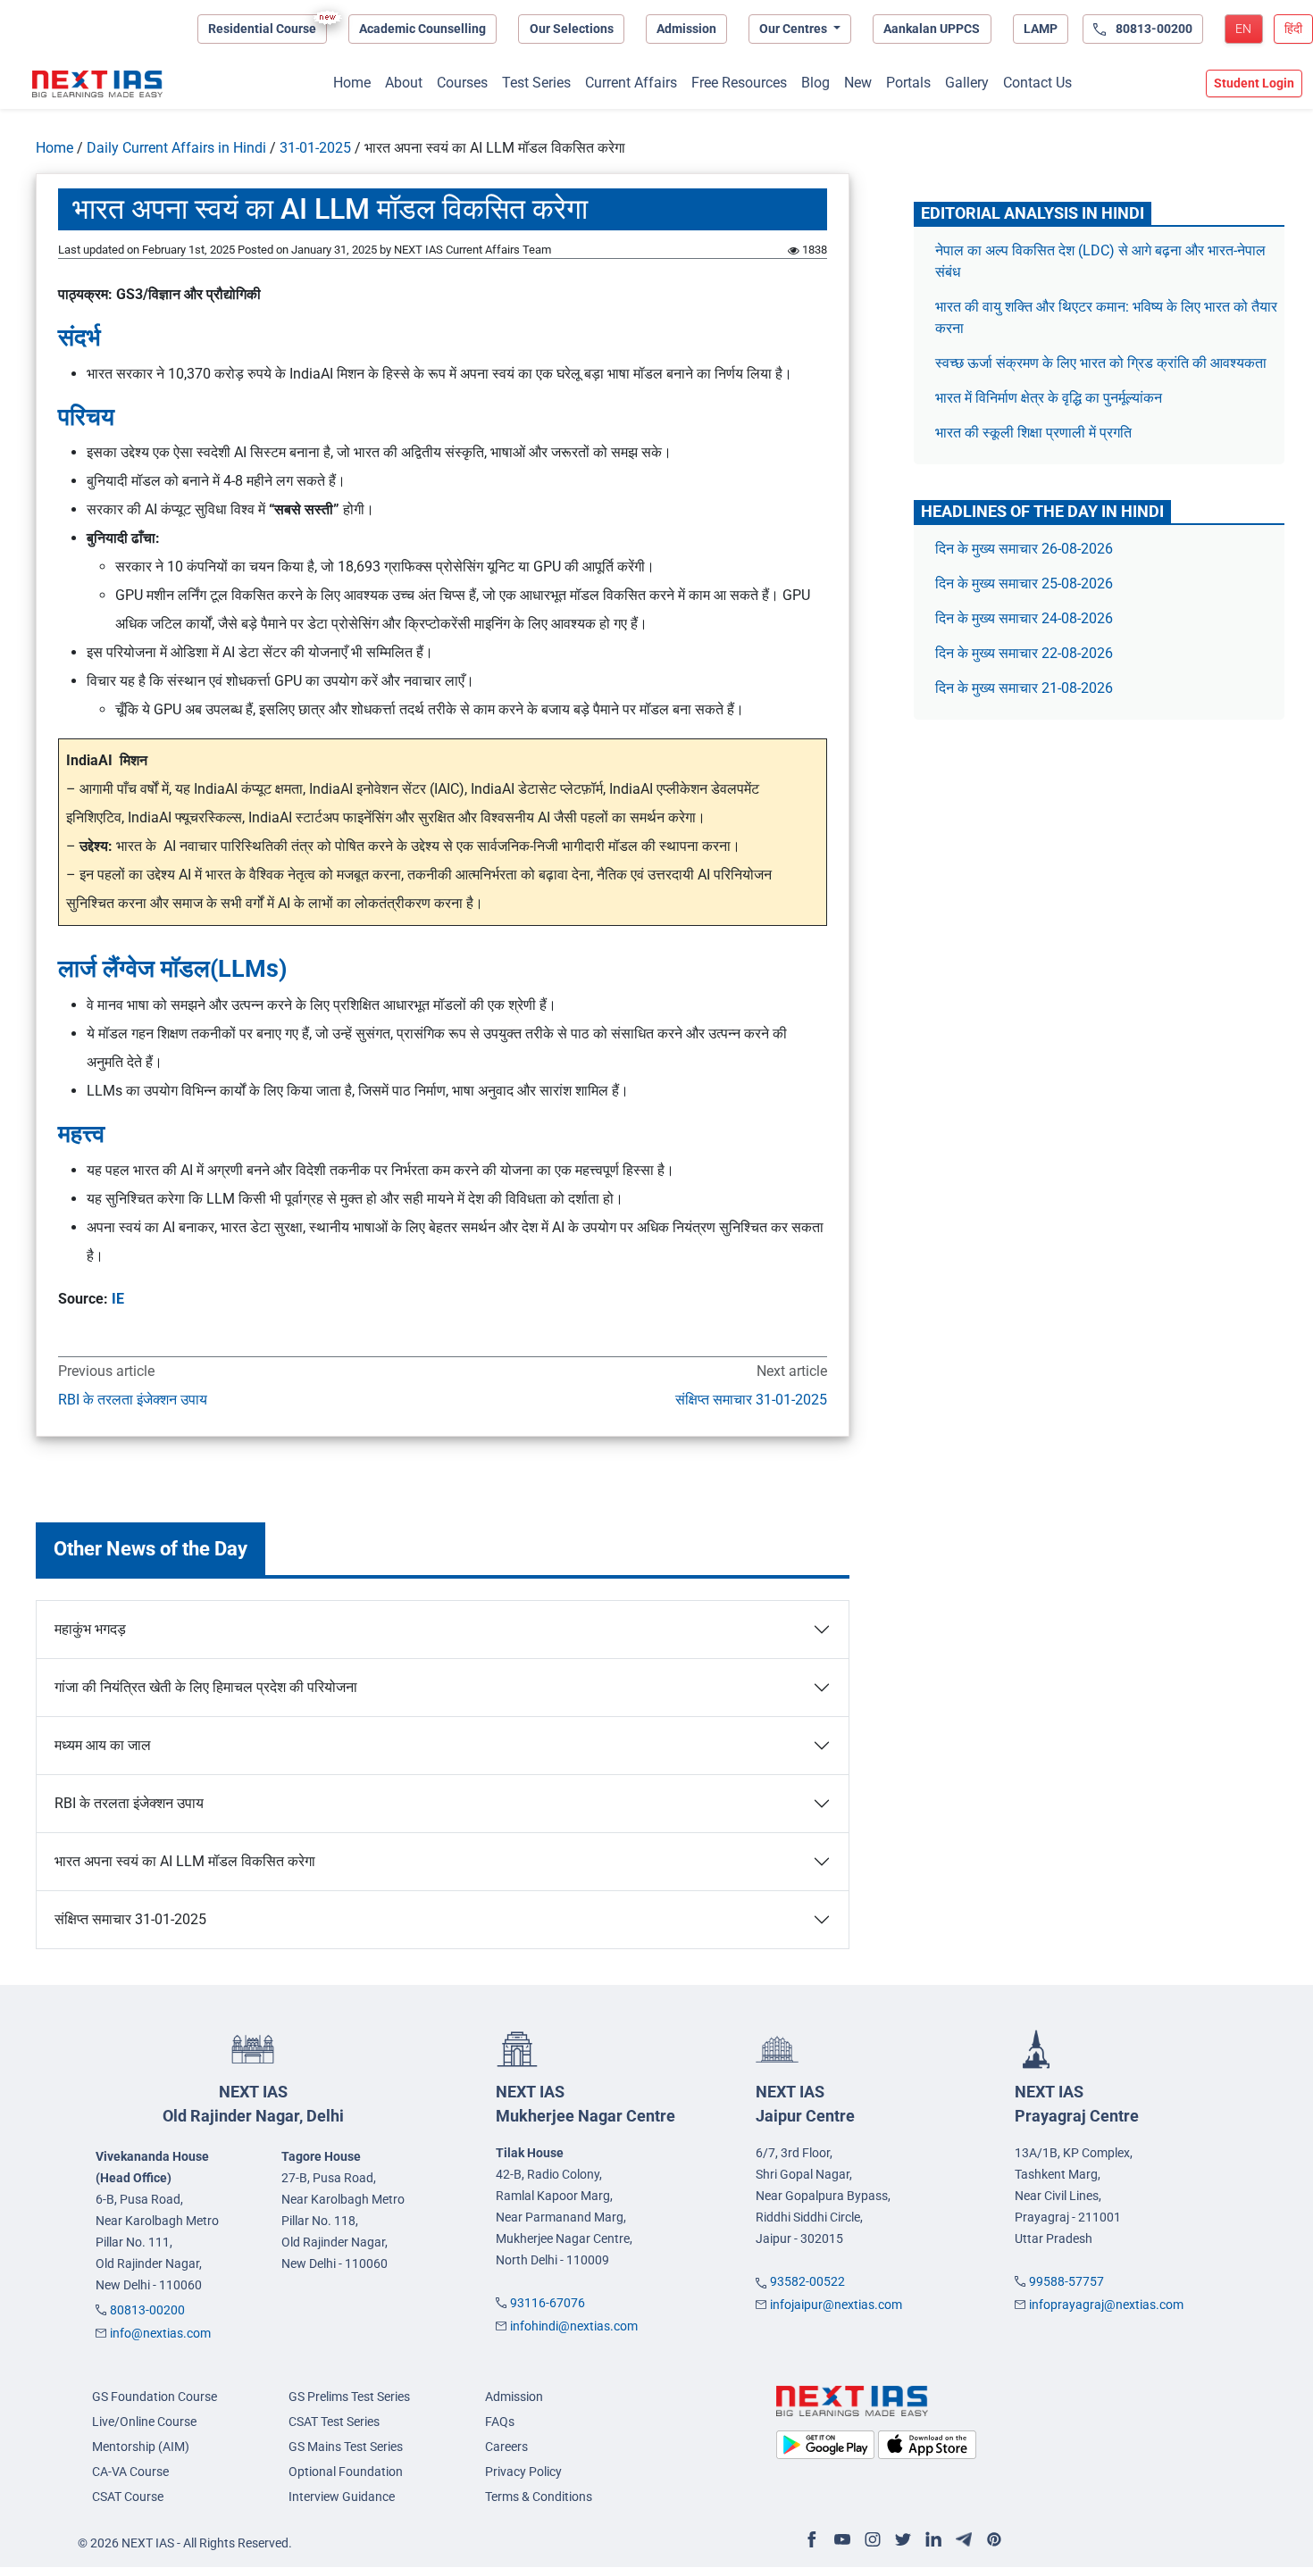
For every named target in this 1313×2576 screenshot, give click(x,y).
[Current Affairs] (97, 84)
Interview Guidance (342, 2497)
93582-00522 (807, 2281)
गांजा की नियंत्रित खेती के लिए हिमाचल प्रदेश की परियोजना (206, 1687)
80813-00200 (147, 2310)
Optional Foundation (346, 2472)
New (858, 83)
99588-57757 (1066, 2281)
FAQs (500, 2422)
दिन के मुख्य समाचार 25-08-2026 (1024, 584)
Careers (506, 2447)
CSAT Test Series (334, 2422)
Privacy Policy (523, 2472)
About (404, 83)
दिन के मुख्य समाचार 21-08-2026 (1024, 688)
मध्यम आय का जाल (103, 1745)
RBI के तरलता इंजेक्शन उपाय (133, 1400)
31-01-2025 (315, 148)
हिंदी (1293, 29)
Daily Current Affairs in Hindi (176, 148)
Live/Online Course (144, 2422)
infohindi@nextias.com (574, 2326)
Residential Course (262, 29)
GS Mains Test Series (346, 2447)
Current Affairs (631, 83)
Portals (908, 83)
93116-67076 (548, 2303)
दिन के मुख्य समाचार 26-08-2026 (1024, 549)
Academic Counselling (422, 29)
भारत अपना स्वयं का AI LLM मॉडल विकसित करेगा (185, 1861)
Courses (462, 83)
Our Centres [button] (794, 29)
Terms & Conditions (539, 2497)
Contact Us (1037, 83)
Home (352, 83)
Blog (815, 83)
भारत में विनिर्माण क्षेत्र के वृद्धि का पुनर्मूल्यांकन (1050, 398)
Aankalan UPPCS (932, 29)
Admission (686, 29)
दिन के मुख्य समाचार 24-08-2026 (1024, 618)
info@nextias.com (160, 2333)
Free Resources (739, 83)
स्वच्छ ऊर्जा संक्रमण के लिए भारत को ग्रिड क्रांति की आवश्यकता (1101, 363)
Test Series (536, 83)
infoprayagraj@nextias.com (1106, 2305)
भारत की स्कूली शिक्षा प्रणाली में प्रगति (1033, 433)
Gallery (967, 83)
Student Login (1254, 83)
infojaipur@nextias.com (836, 2305)
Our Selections (572, 29)
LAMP (1041, 29)
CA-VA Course (130, 2472)
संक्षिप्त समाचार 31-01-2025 (751, 1400)
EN (1243, 29)
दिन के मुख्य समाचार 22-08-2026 (1024, 653)
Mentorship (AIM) (141, 2447)
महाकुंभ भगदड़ (90, 1629)
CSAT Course (128, 2497)
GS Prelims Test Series (349, 2397)
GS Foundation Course (155, 2397)
